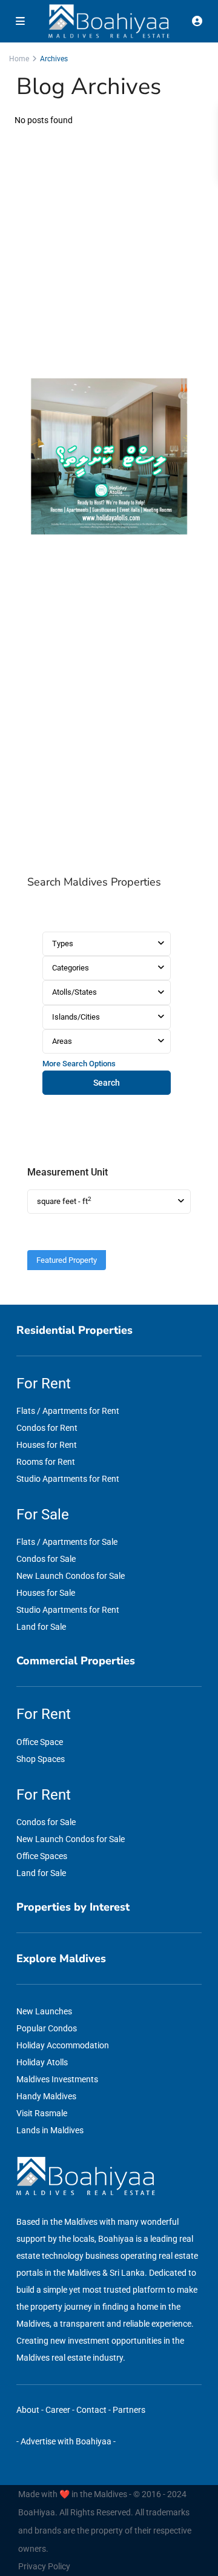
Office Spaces (42, 1856)
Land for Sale (41, 1627)
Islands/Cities (76, 1017)
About (28, 2410)
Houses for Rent (47, 1445)
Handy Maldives (46, 2096)
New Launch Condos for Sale (71, 1576)
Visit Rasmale (42, 2113)
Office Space (40, 1742)
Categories (71, 968)
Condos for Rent (47, 1428)
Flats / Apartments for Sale (67, 1542)
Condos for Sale (46, 1559)
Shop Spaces (41, 1759)
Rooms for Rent (46, 1462)
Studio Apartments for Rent (68, 1479)
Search (107, 1083)
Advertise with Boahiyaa (66, 2441)
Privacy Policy (44, 2566)
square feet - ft (64, 1201)
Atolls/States (74, 992)
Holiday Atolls (42, 2062)
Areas (62, 1041)
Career (58, 2410)
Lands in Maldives (50, 2130)
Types (63, 943)
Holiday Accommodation (63, 2045)
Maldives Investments (57, 2079)
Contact (91, 2410)
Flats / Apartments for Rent (68, 1411)
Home (19, 59)
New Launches (44, 2011)
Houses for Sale (46, 1593)
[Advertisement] (109, 706)
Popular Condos (47, 2028)
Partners (129, 2410)
